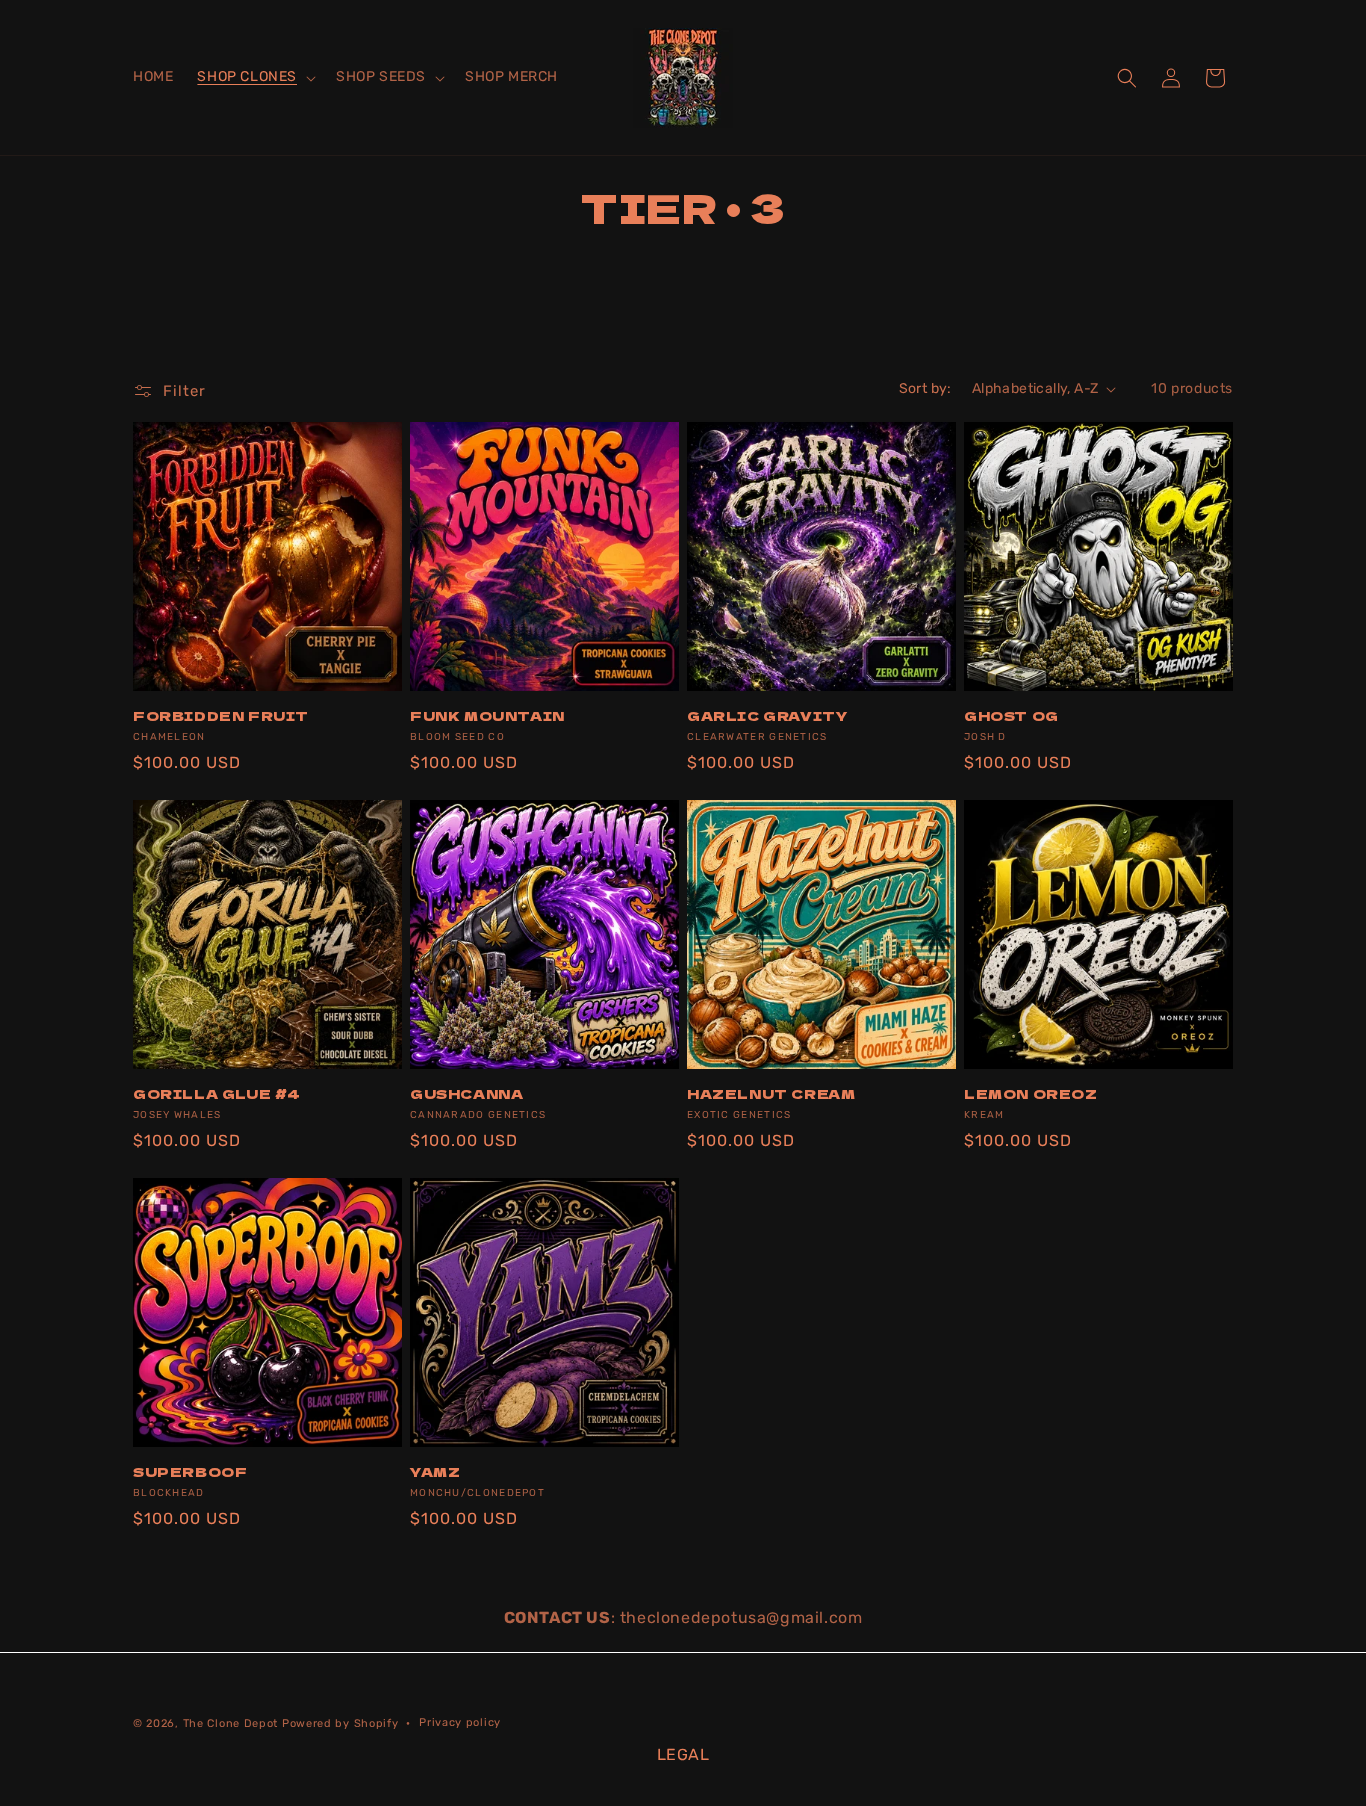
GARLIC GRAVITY (767, 716)
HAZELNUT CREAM (771, 1094)
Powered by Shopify (340, 1723)
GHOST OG (1011, 716)
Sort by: (925, 388)
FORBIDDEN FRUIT (221, 716)
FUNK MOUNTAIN (487, 716)
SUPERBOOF (190, 1472)
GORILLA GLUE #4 (217, 1094)
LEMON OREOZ (1031, 1094)
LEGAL (683, 1754)
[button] (254, 77)
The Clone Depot (231, 1723)
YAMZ (435, 1472)
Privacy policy (460, 1721)
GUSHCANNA (466, 1094)
